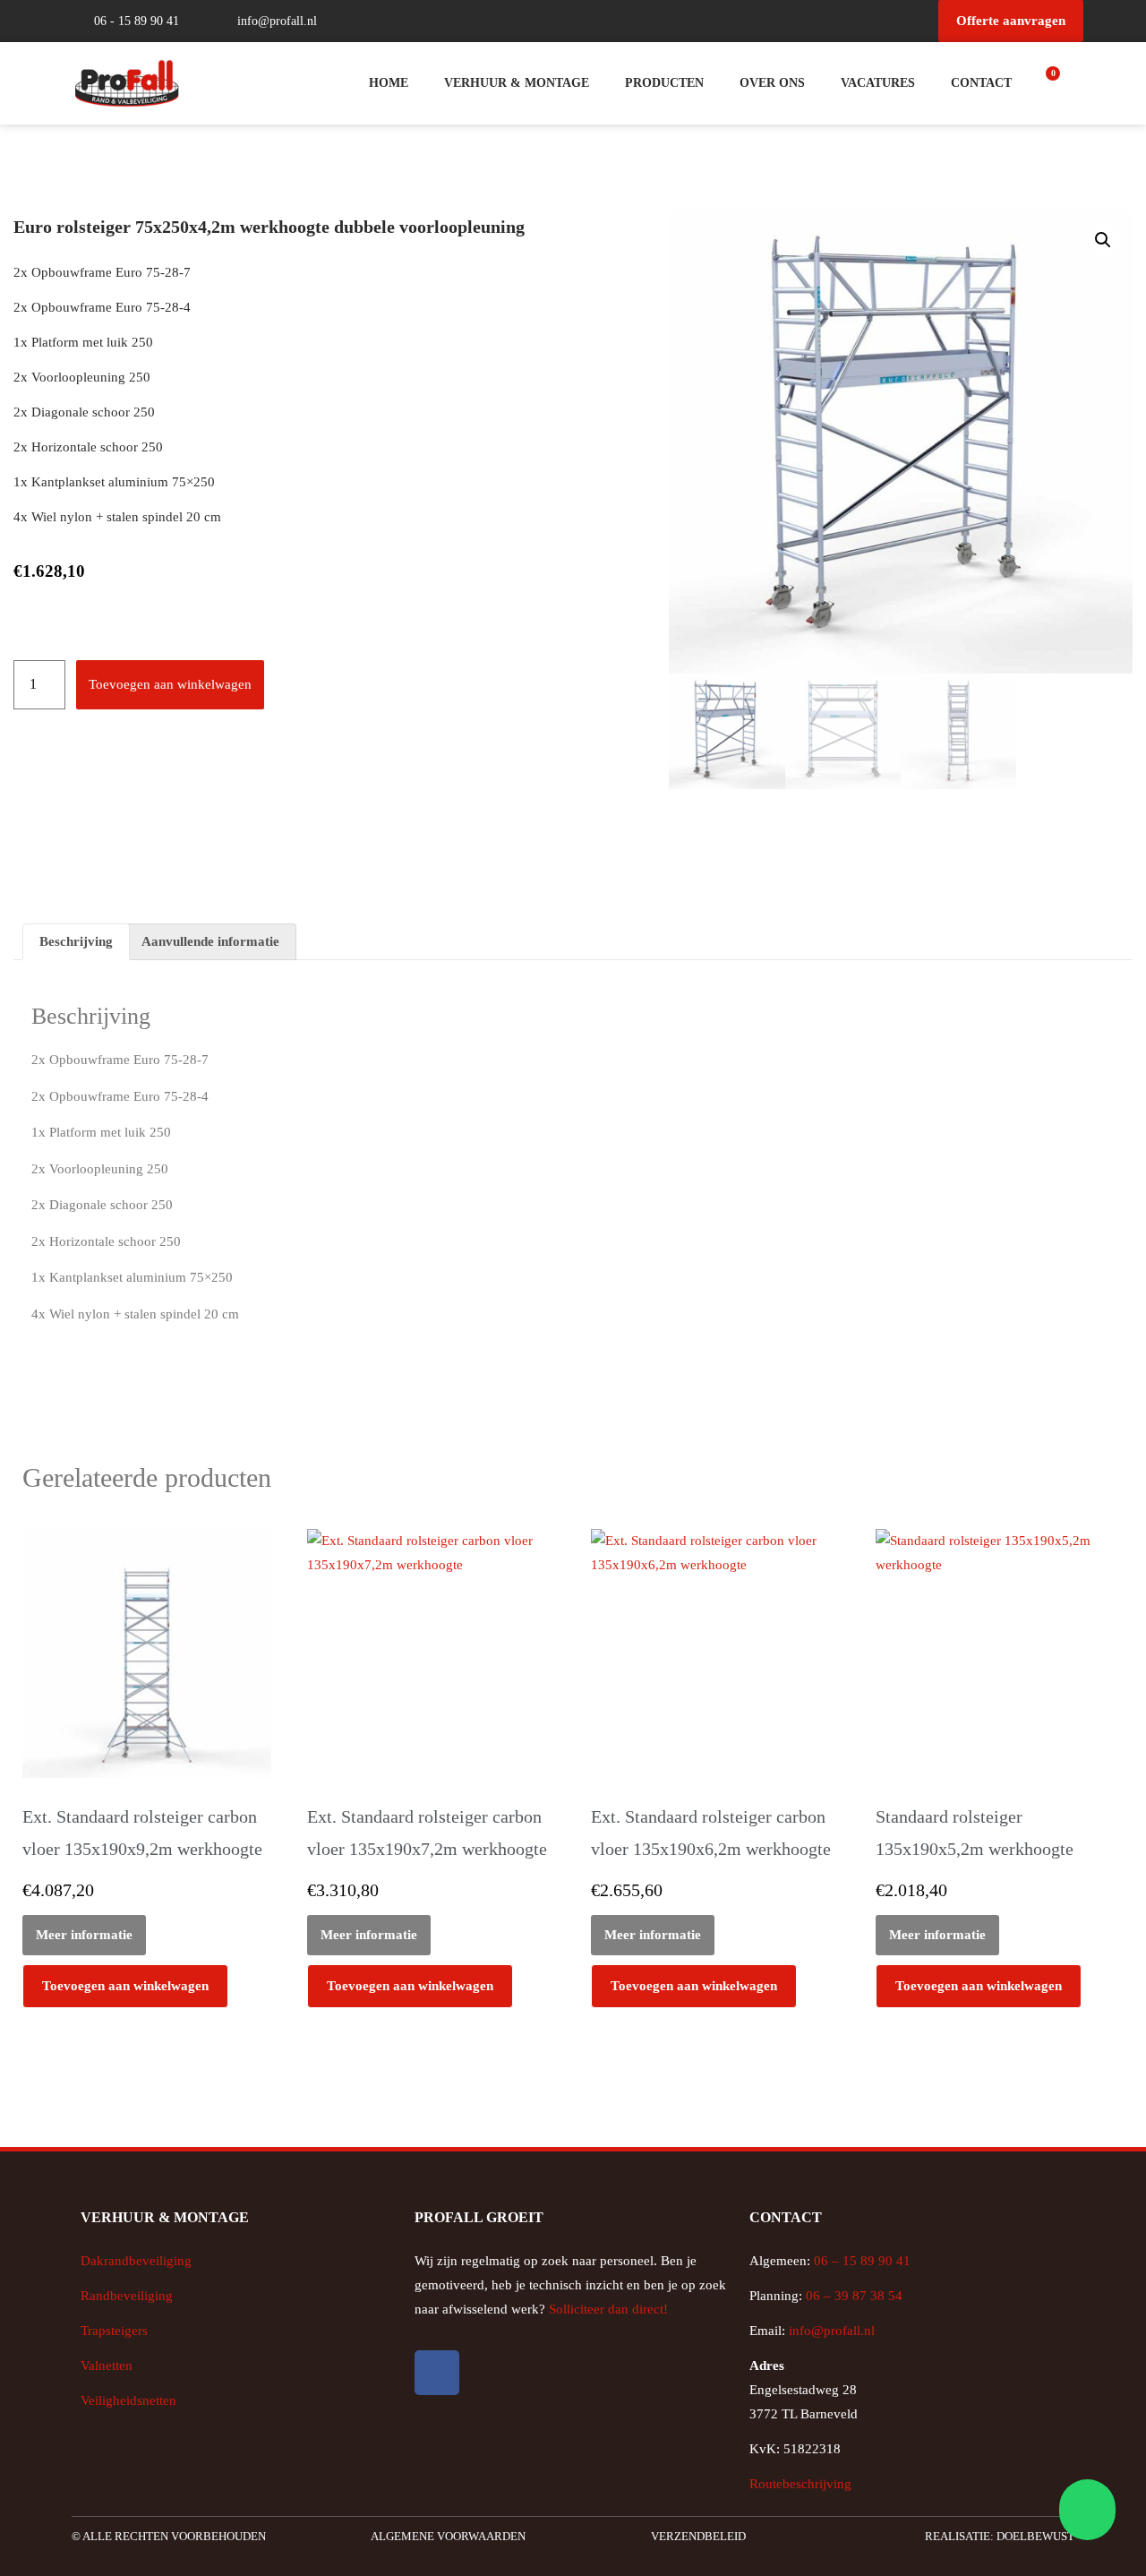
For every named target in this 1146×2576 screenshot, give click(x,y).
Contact (981, 83)
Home (389, 83)
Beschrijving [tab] (76, 941)
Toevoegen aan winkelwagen (170, 684)
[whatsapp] (1085, 2510)
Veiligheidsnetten (128, 2400)
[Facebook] (437, 2373)
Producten (664, 83)
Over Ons (772, 83)
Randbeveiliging (127, 2296)
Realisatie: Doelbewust (1000, 2536)
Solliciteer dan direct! (610, 2309)
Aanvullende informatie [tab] (210, 941)
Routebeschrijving (800, 2484)
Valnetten (107, 2366)
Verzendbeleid (698, 2536)
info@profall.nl (832, 2331)
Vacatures (878, 83)
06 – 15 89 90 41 (860, 2261)
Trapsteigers (114, 2331)
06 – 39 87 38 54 (854, 2296)
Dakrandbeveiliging (136, 2261)
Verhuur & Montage (517, 83)
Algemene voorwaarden (448, 2536)
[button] (1103, 240)
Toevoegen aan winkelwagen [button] (125, 1986)
